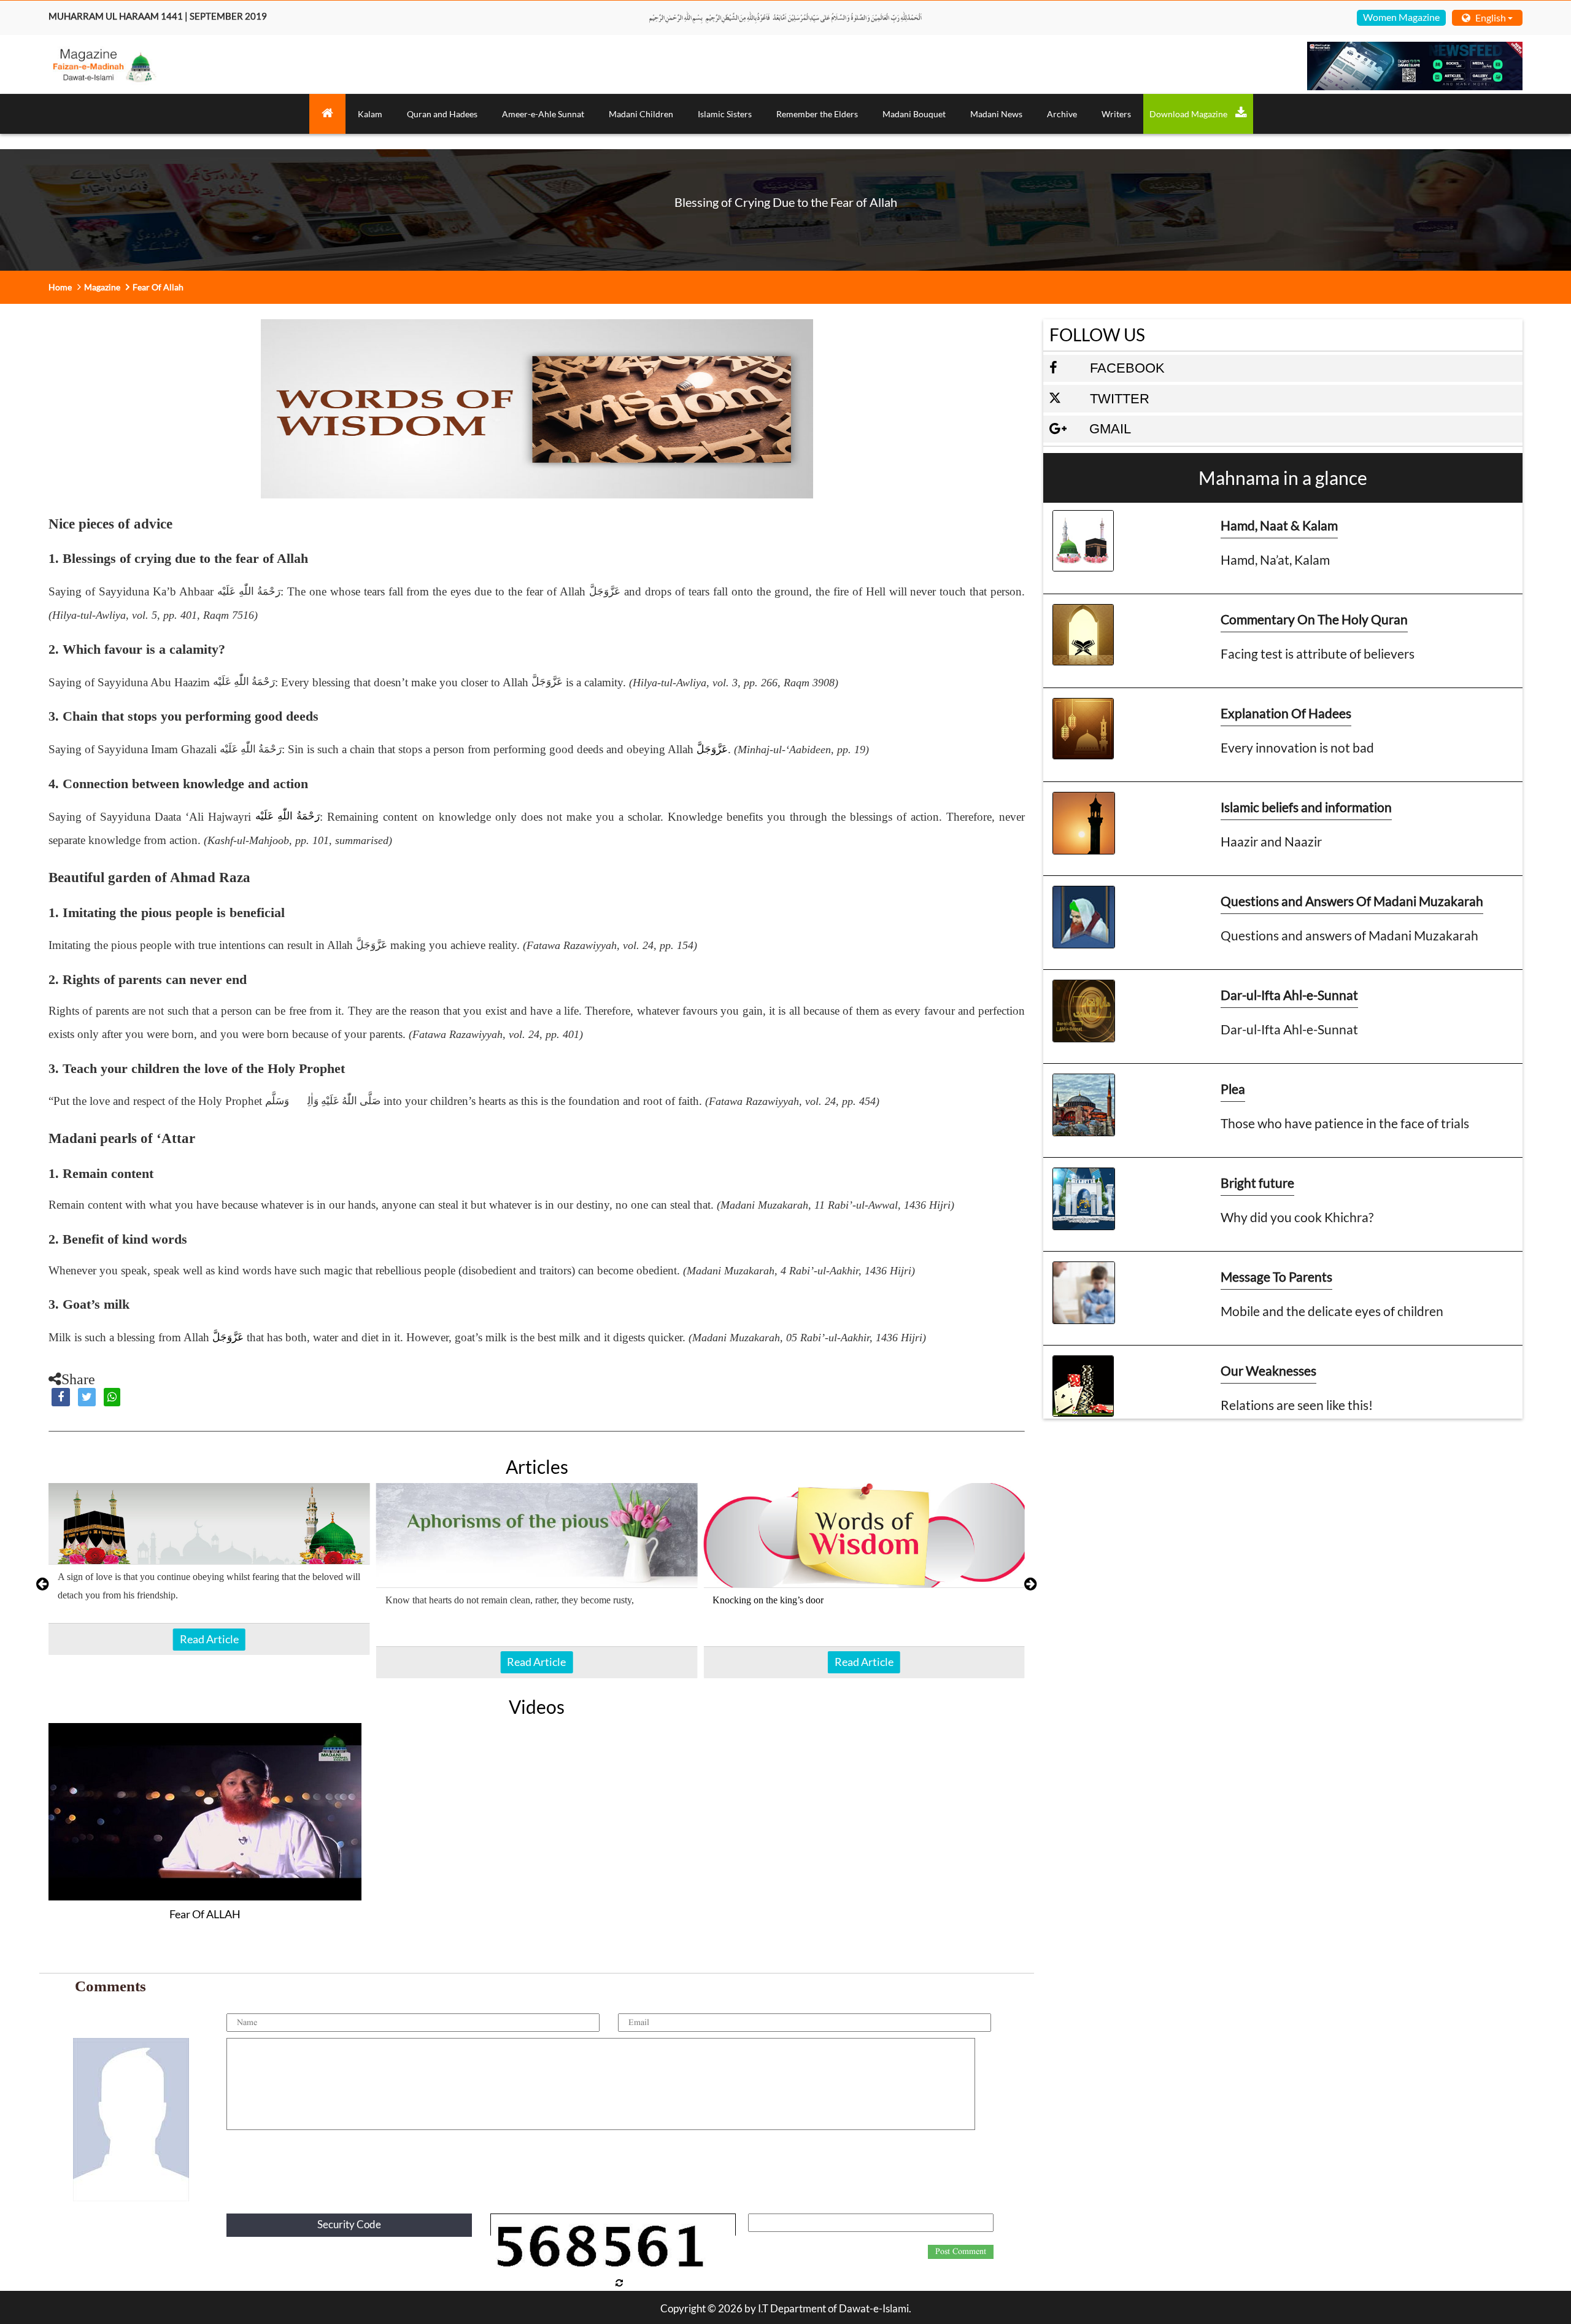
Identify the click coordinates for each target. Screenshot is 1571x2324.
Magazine (102, 287)
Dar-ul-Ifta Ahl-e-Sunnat (1289, 995)
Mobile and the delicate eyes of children (1332, 1311)
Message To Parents (1276, 1276)
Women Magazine (1401, 17)
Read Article (209, 1639)
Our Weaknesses (1268, 1370)
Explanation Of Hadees (1286, 713)
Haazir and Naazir (1271, 841)
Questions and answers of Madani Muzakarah (1349, 935)
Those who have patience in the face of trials (1345, 1123)
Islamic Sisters (725, 114)
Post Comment (961, 2252)
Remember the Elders (817, 114)
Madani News (996, 114)
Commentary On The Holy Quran (1314, 619)
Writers (1116, 114)
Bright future (1257, 1183)
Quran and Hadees (442, 114)
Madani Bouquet (914, 114)
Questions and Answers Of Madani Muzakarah (1352, 901)
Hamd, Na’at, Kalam (1275, 560)
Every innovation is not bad (1297, 747)
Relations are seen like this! (1297, 1405)
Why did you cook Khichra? (1297, 1217)
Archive (1062, 114)
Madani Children (641, 114)
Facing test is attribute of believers (1318, 653)
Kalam (370, 114)
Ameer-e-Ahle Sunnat (543, 114)
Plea (1233, 1089)
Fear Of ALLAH (205, 1914)
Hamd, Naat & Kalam (1279, 525)
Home (60, 287)
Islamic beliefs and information (1306, 807)
